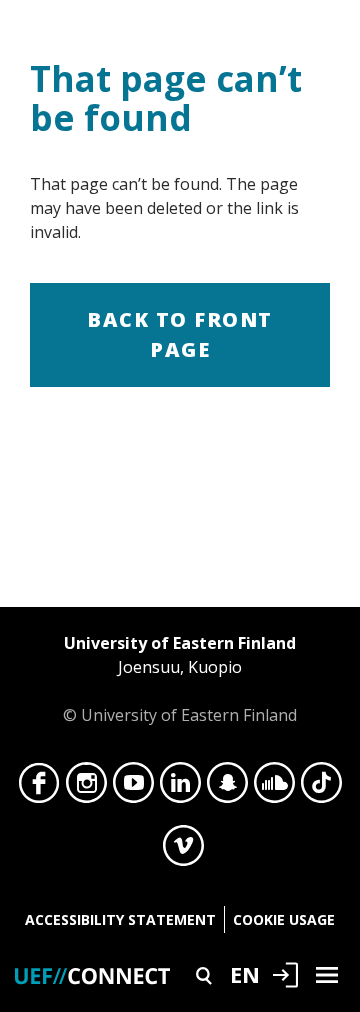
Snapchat (227, 788)
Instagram (86, 788)
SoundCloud (274, 788)
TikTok (321, 788)
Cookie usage (284, 919)
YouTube (133, 788)
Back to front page (180, 334)
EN (245, 974)
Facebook (39, 788)
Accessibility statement (120, 919)
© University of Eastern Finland (180, 679)
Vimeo (183, 851)
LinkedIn (180, 788)
